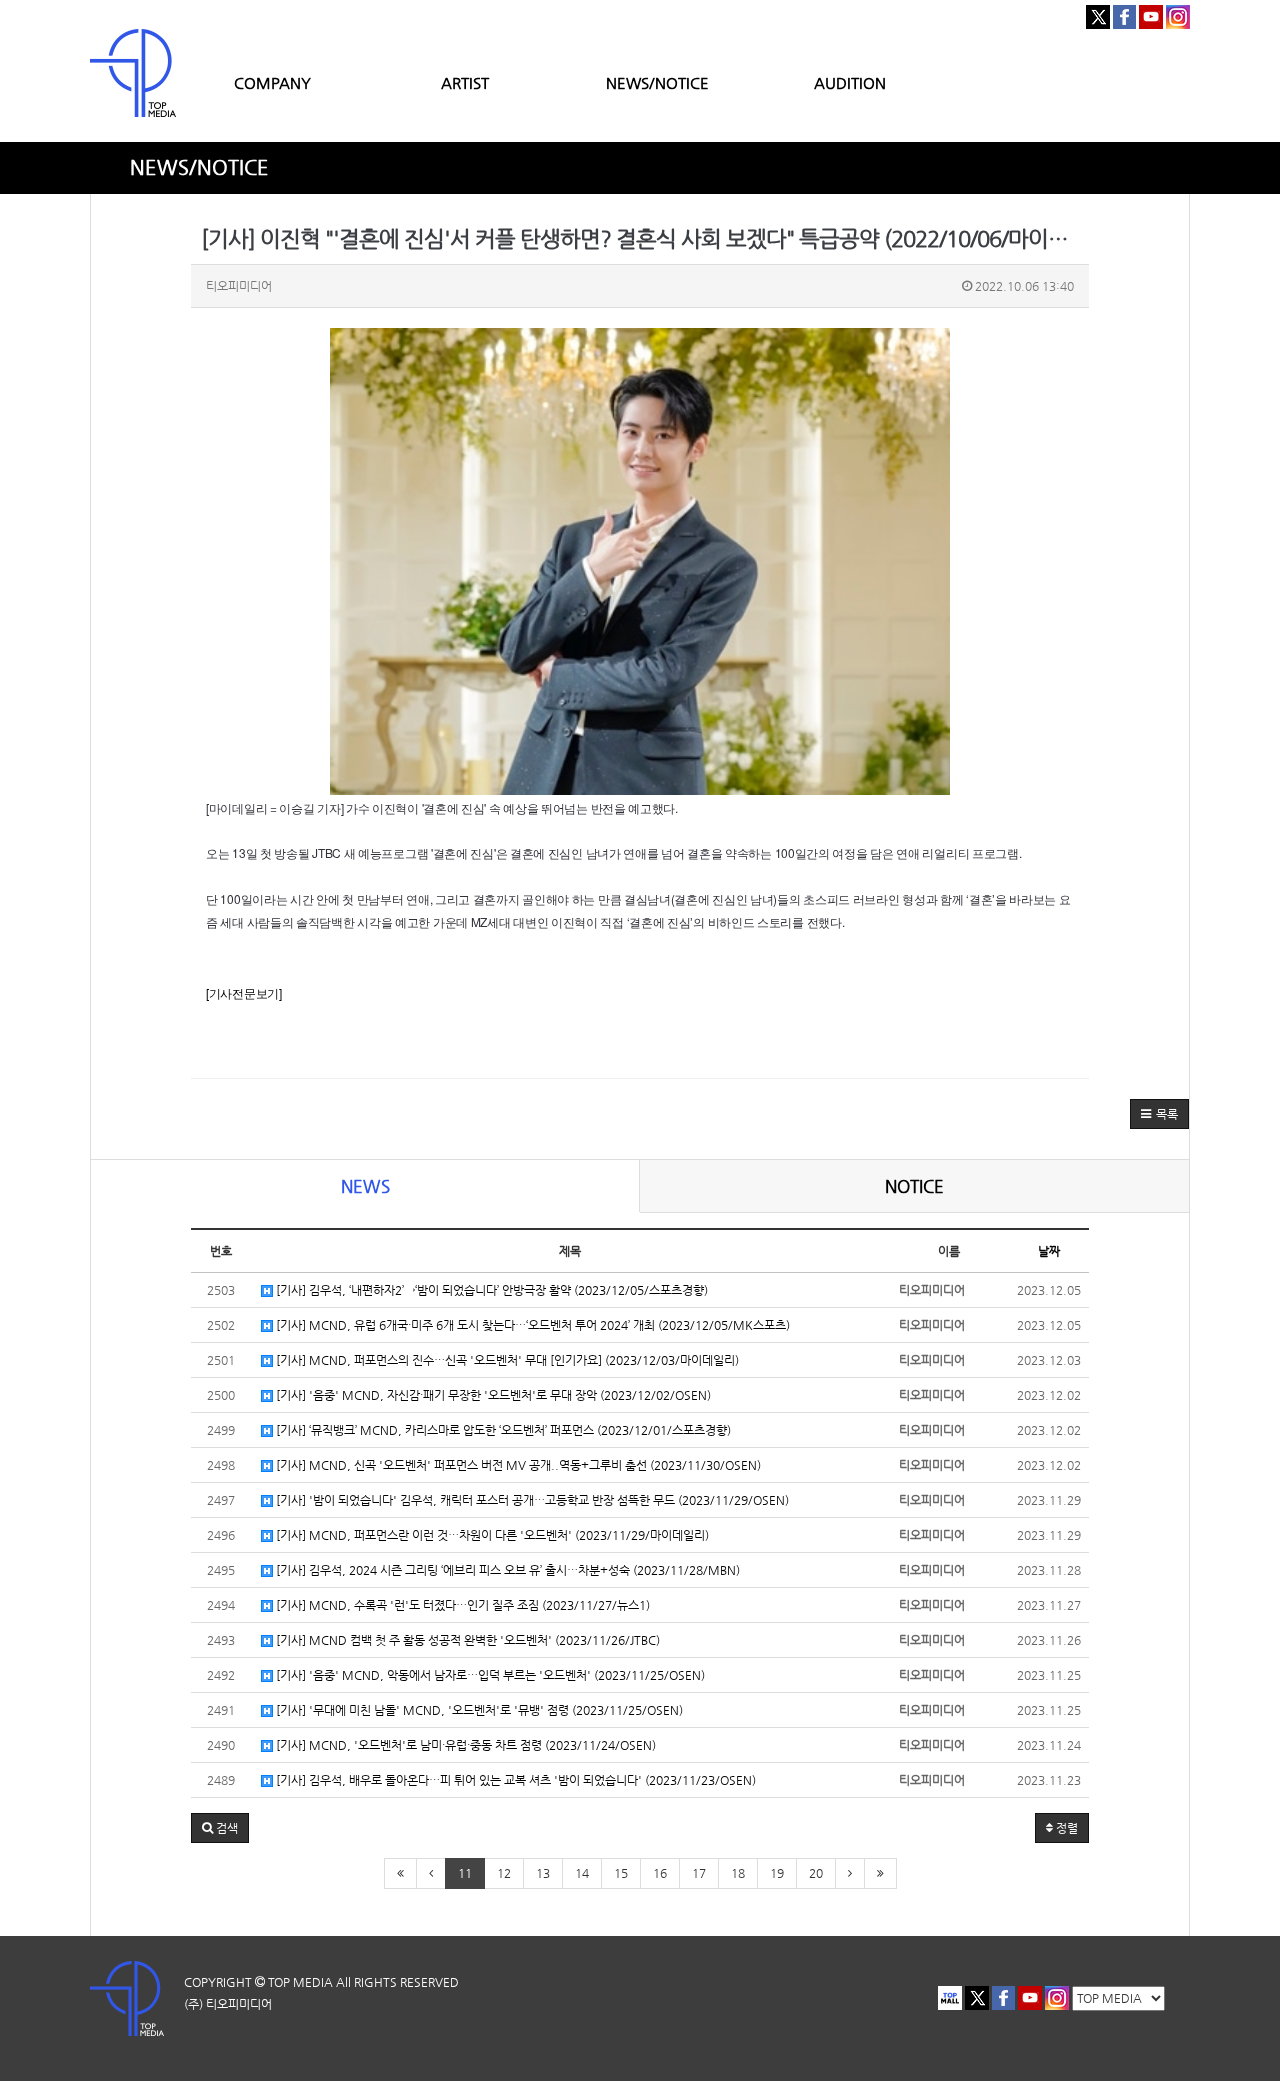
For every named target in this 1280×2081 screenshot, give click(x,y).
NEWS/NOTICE (657, 82)
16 (660, 1873)
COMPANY (272, 82)
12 (504, 1873)
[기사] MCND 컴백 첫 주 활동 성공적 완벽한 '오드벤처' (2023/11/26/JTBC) (466, 1640)
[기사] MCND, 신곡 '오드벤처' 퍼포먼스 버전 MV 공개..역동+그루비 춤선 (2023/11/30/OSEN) (517, 1465)
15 (621, 1873)
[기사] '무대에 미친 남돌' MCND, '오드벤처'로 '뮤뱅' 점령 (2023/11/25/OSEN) (478, 1710)
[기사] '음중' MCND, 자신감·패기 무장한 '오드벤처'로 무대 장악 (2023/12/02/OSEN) (492, 1395)
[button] (1159, 1114)
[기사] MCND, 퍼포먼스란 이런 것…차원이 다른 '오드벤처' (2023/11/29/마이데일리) (491, 1535)
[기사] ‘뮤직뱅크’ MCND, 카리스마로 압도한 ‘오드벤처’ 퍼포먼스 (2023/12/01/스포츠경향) (502, 1430)
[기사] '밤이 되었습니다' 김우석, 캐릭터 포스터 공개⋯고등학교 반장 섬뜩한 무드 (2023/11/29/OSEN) (531, 1500)
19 (777, 1873)
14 (582, 1873)
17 (699, 1873)
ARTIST (465, 82)
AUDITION (850, 82)
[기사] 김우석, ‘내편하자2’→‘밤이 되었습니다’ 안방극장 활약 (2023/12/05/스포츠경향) (490, 1290)
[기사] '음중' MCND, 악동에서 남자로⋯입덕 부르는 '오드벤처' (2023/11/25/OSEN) (489, 1675)
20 (816, 1873)
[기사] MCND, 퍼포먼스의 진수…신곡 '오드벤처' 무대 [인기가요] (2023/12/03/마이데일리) (506, 1360)
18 (738, 1873)
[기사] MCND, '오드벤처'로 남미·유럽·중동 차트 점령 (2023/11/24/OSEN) (464, 1745)
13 (543, 1873)
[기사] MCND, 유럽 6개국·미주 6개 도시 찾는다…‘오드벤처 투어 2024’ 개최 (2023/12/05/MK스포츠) (531, 1325)
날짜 (1049, 1251)
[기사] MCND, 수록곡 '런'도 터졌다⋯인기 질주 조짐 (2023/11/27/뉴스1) (461, 1605)
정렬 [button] (1065, 1828)
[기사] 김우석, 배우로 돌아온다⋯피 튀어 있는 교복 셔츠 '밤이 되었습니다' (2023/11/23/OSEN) (514, 1780)
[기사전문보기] (244, 992)
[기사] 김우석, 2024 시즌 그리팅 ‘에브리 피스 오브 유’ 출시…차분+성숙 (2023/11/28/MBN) (506, 1570)
